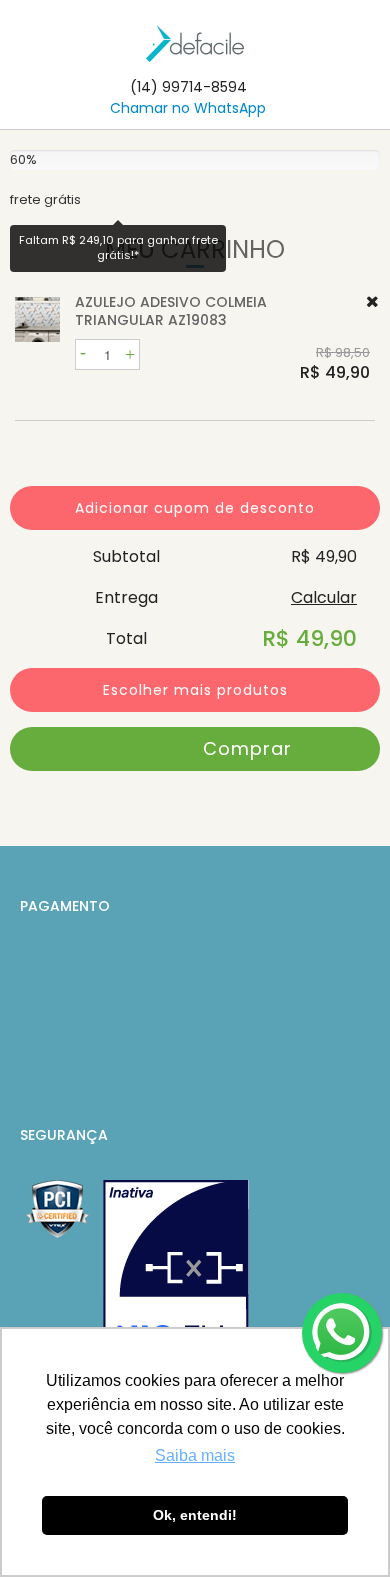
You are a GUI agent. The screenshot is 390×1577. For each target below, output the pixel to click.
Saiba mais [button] (195, 1455)
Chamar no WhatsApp (188, 108)
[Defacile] (195, 43)
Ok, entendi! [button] (195, 1515)
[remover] (372, 301)
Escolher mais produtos (195, 690)
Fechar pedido (195, 749)
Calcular (324, 597)
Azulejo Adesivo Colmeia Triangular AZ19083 (171, 311)
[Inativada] (176, 1278)
